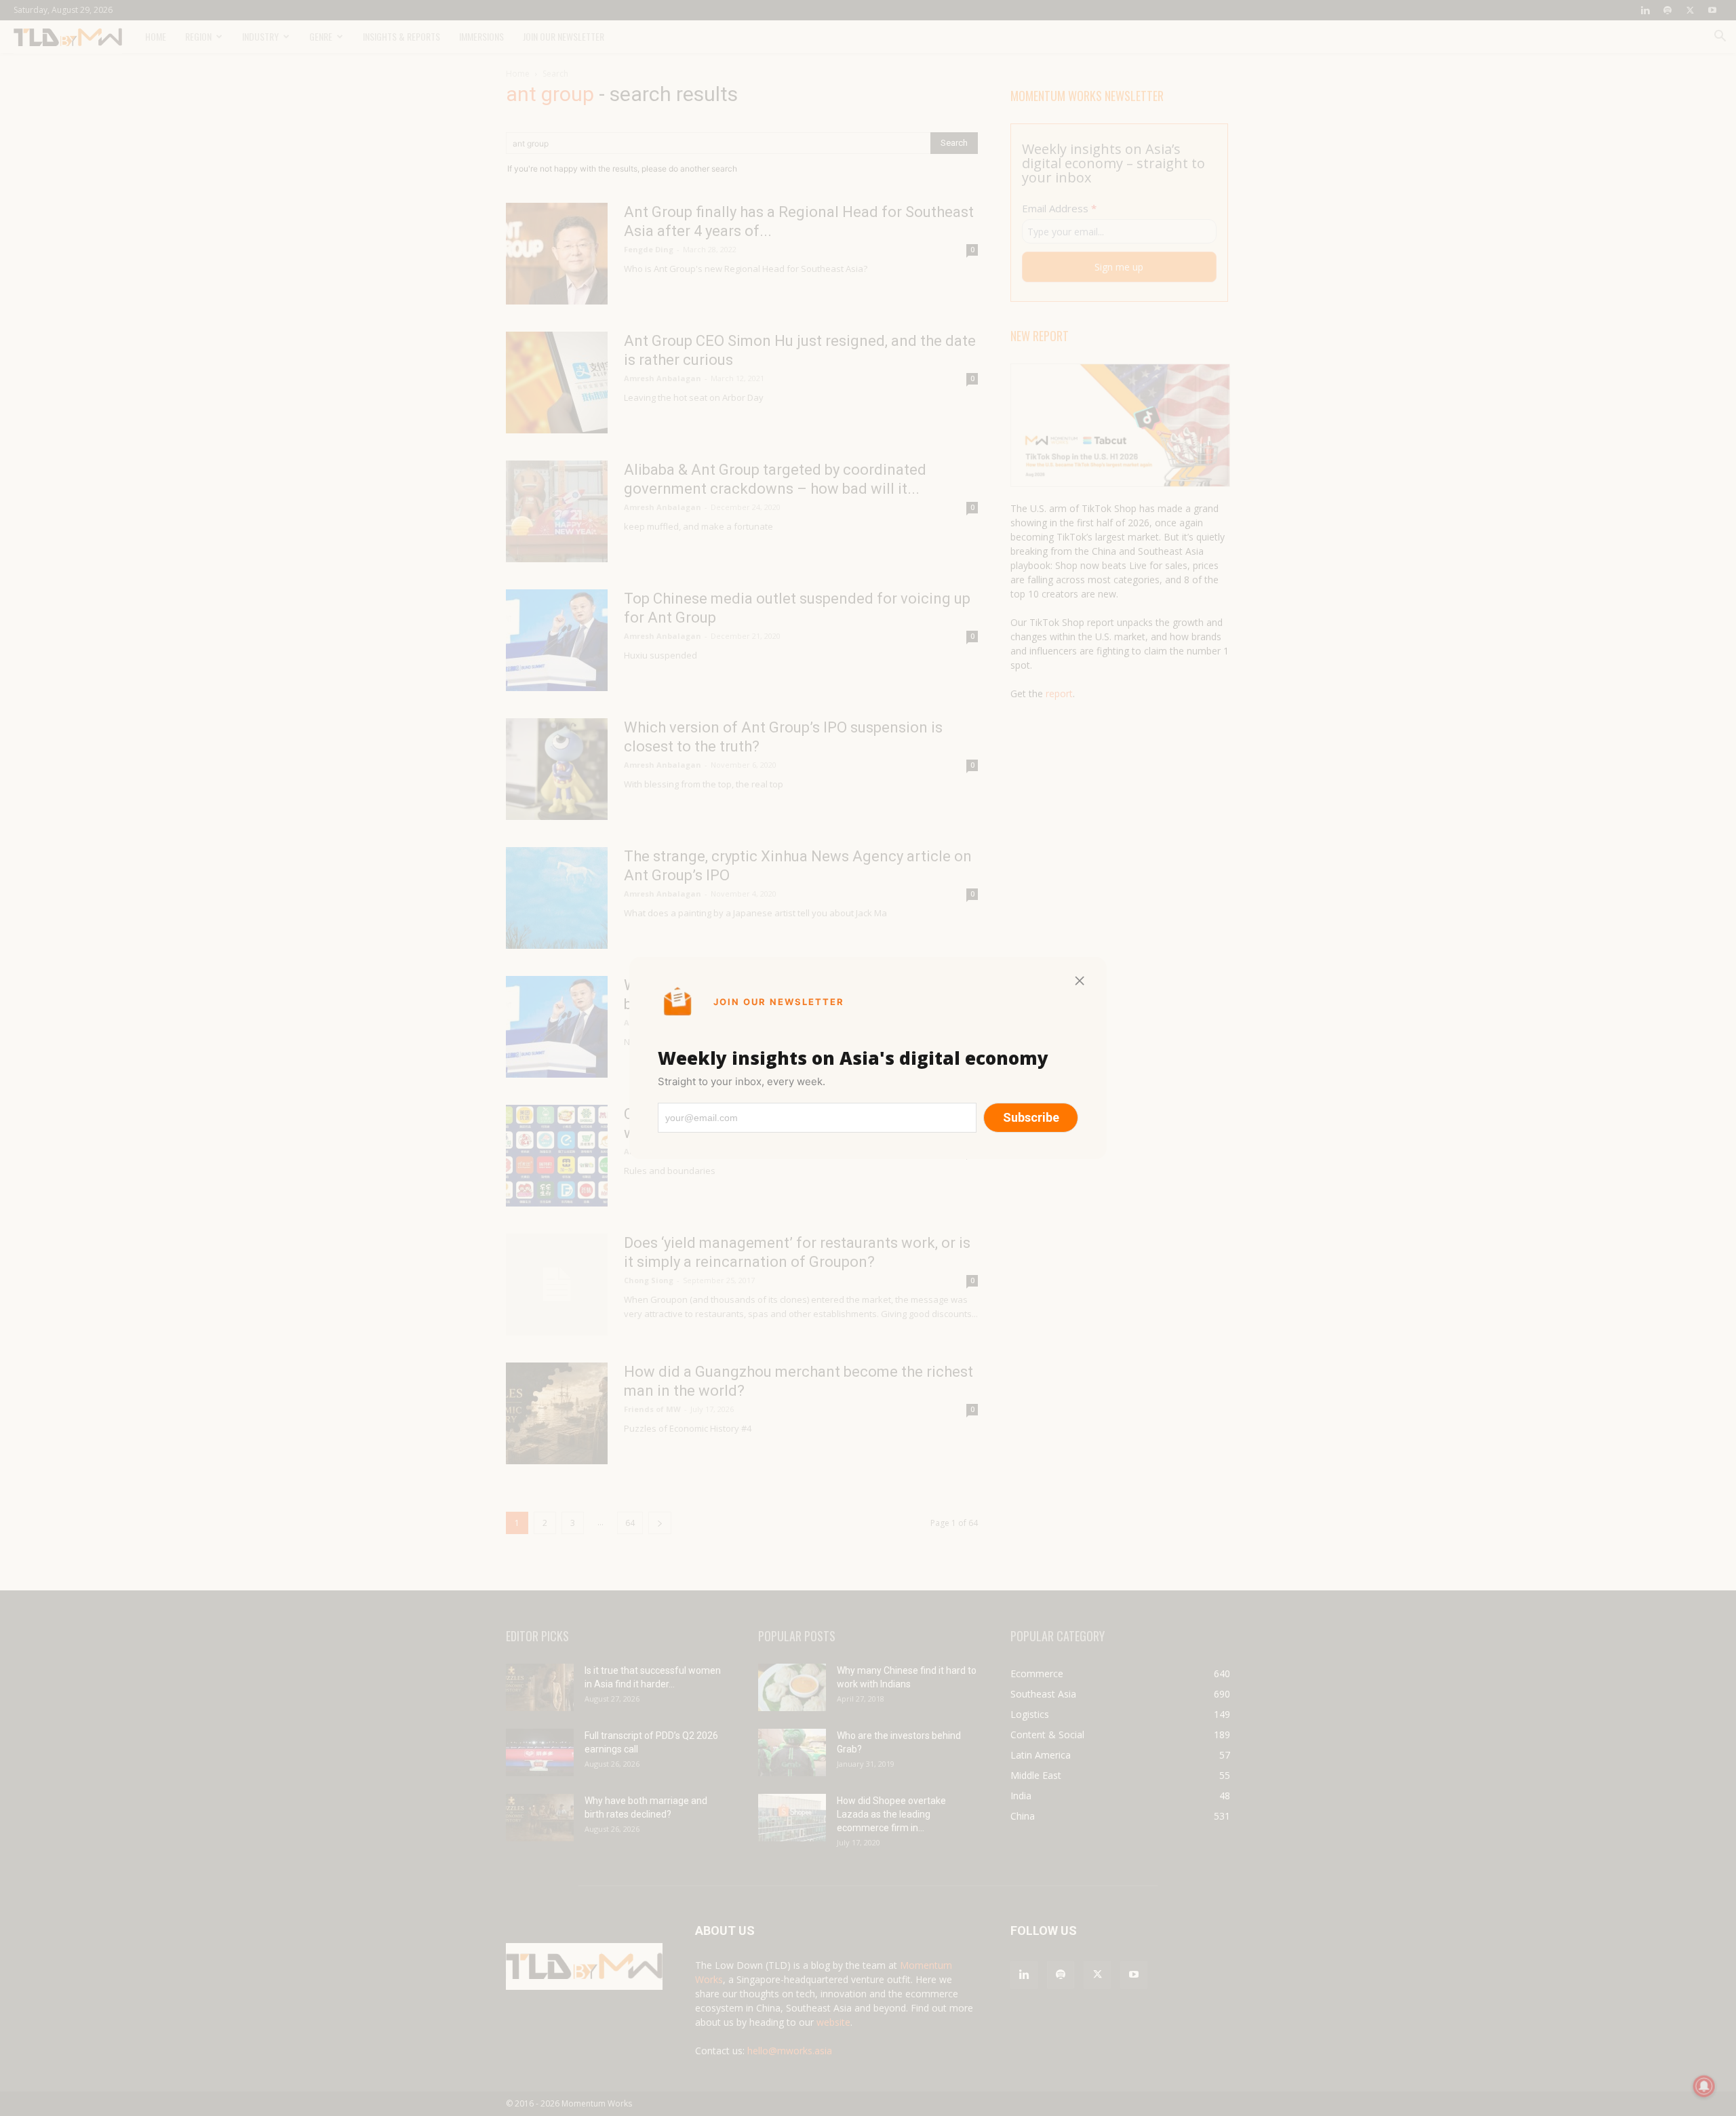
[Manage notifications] (1704, 2086)
